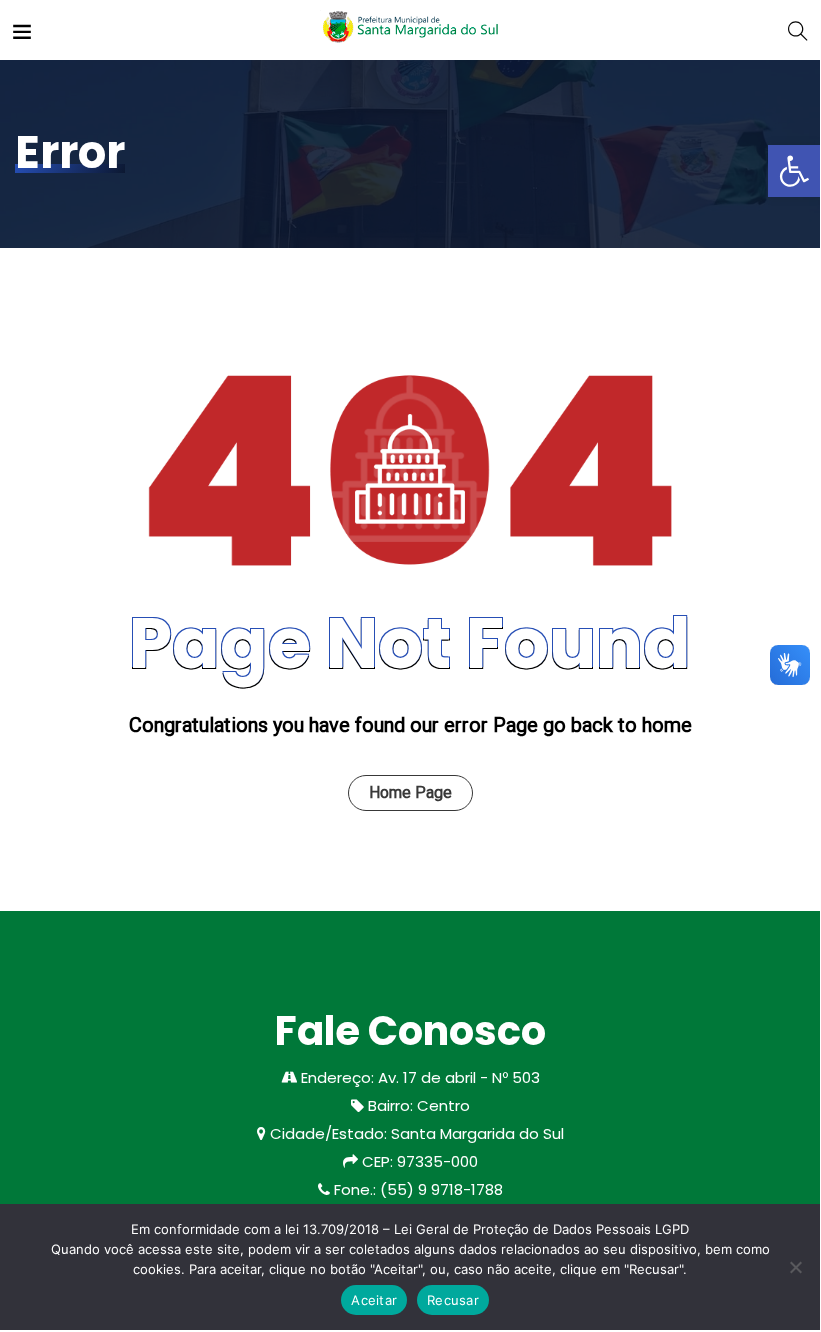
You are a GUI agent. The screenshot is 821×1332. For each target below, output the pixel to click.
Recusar (453, 1300)
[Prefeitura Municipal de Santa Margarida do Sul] (409, 29)
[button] (794, 171)
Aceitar (374, 1300)
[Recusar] (795, 1267)
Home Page (410, 792)
